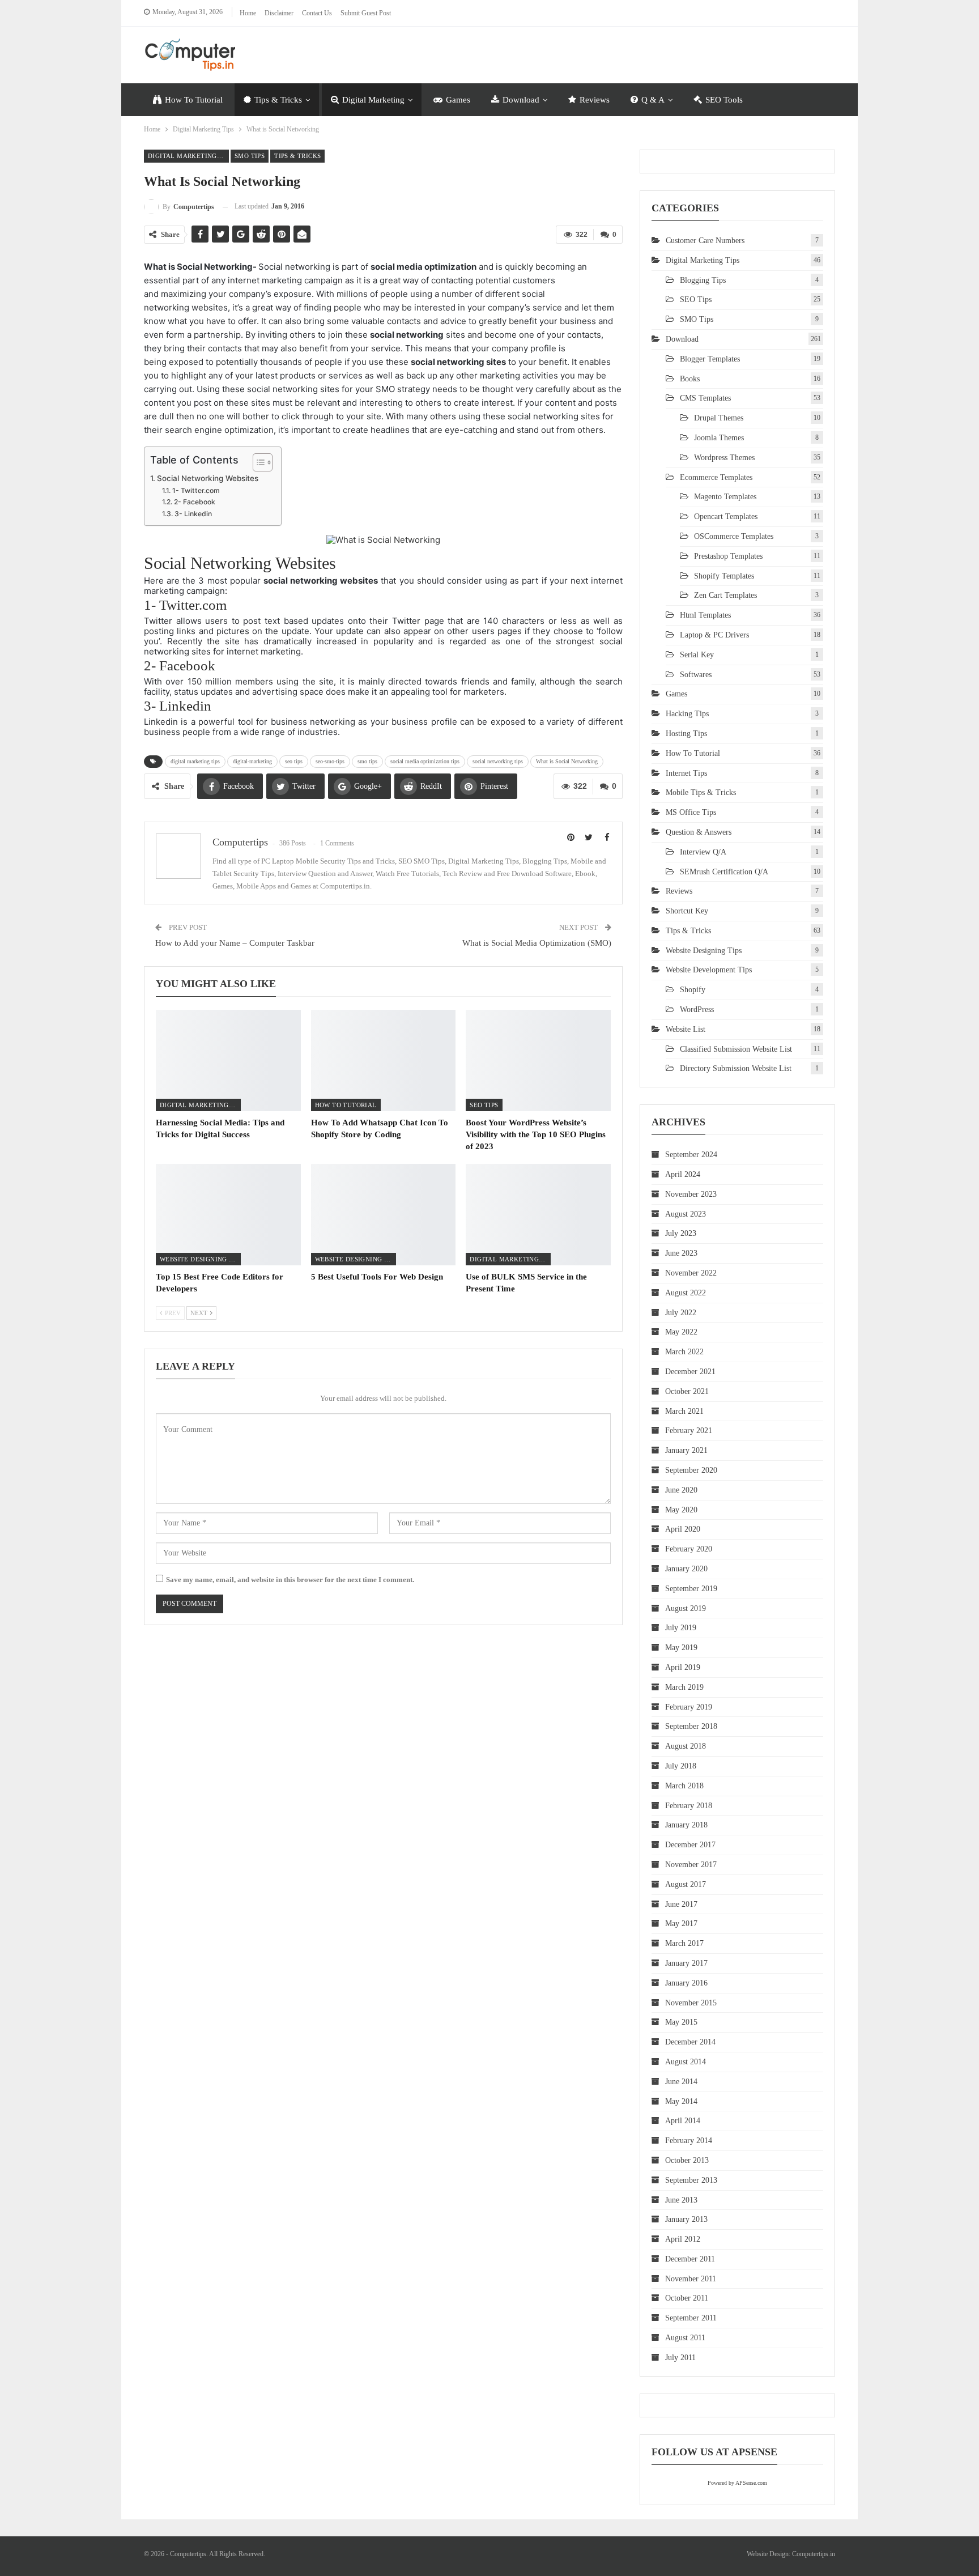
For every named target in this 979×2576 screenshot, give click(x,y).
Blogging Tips (703, 280)
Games (458, 100)
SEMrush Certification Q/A (724, 872)
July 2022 (681, 1313)
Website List (686, 1029)
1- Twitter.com (196, 490)
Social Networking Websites (208, 478)
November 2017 (691, 1865)
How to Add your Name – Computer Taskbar (235, 943)
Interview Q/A (703, 852)
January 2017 (686, 1963)
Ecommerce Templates (716, 477)
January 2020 (686, 1569)
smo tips (367, 761)
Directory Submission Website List (736, 1068)
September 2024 (691, 1155)
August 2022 (686, 1293)
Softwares (696, 675)
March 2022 (684, 1352)
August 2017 (686, 1884)
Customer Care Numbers (705, 241)
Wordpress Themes (724, 458)
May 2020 (681, 1510)
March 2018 (684, 1786)
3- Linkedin (193, 514)
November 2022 (691, 1273)
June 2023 (681, 1253)
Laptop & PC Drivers (714, 635)
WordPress (697, 1009)
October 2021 (687, 1391)
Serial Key (697, 655)
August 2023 (686, 1214)
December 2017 (690, 1845)
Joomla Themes (719, 438)
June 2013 (681, 2200)
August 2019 (686, 1608)
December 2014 (690, 2042)
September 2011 (691, 2318)
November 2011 (691, 2279)
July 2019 (681, 1628)
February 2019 (689, 1707)
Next (200, 1313)
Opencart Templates (726, 517)
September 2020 (691, 1470)
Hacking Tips (687, 714)
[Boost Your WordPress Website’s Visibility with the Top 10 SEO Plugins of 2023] (538, 1060)
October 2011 (687, 2298)
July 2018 (681, 1766)
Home (248, 13)
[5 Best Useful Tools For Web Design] (384, 1215)
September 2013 (691, 2180)
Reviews (595, 100)
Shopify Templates (724, 576)
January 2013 (686, 2219)
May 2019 (681, 1648)
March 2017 (684, 1943)
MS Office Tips (691, 812)
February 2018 (689, 1806)
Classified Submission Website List (736, 1049)
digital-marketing (252, 761)
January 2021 (686, 1450)
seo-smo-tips (330, 761)
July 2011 (680, 2358)
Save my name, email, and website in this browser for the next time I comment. (290, 1580)
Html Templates (705, 615)
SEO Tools (724, 100)
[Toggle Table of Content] (257, 462)
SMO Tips (250, 156)
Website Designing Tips (200, 1259)
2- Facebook (194, 502)
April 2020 (683, 1529)
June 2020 (681, 1490)
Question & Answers (699, 832)
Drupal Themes (719, 418)
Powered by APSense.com (737, 2483)
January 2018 (686, 1825)
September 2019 (691, 1589)
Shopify (693, 990)
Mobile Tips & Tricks (701, 792)
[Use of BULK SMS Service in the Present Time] (538, 1215)
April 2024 (683, 1174)
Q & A (653, 100)
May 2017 (681, 1924)
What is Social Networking (567, 761)
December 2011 (690, 2259)
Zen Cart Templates (725, 595)
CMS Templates (705, 398)
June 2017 (681, 1904)
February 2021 (689, 1431)
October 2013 (687, 2160)
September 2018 (691, 1726)
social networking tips (498, 761)
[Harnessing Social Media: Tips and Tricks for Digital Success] (228, 1060)
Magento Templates (725, 497)
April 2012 (683, 2239)
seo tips (294, 761)
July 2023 (681, 1233)
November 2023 (691, 1194)
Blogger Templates (710, 359)
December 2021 (690, 1372)
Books (690, 379)
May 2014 (681, 2101)
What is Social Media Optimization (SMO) (537, 943)
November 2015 (691, 2003)
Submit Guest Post (366, 13)
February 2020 (689, 1549)
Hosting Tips (686, 734)
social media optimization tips (425, 761)
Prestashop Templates (728, 556)
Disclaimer (279, 13)
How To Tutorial (194, 100)
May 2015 (681, 2022)
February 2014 (689, 2141)
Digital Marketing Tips (188, 156)
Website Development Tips (709, 970)
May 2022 (681, 1332)
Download (521, 100)
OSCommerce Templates (734, 536)
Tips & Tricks (278, 100)
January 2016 (686, 1983)
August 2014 (686, 2062)
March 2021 (684, 1411)
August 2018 (686, 1746)
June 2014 (681, 2082)
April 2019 (683, 1667)
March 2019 (684, 1687)
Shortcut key (687, 911)
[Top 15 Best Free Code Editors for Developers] (228, 1215)
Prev (172, 1313)
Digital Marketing (373, 100)
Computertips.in (814, 2554)
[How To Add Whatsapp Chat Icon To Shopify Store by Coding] (384, 1060)
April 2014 (683, 2121)
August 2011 (685, 2338)
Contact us (317, 13)
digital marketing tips (195, 761)
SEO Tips (484, 1105)
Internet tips (686, 773)
